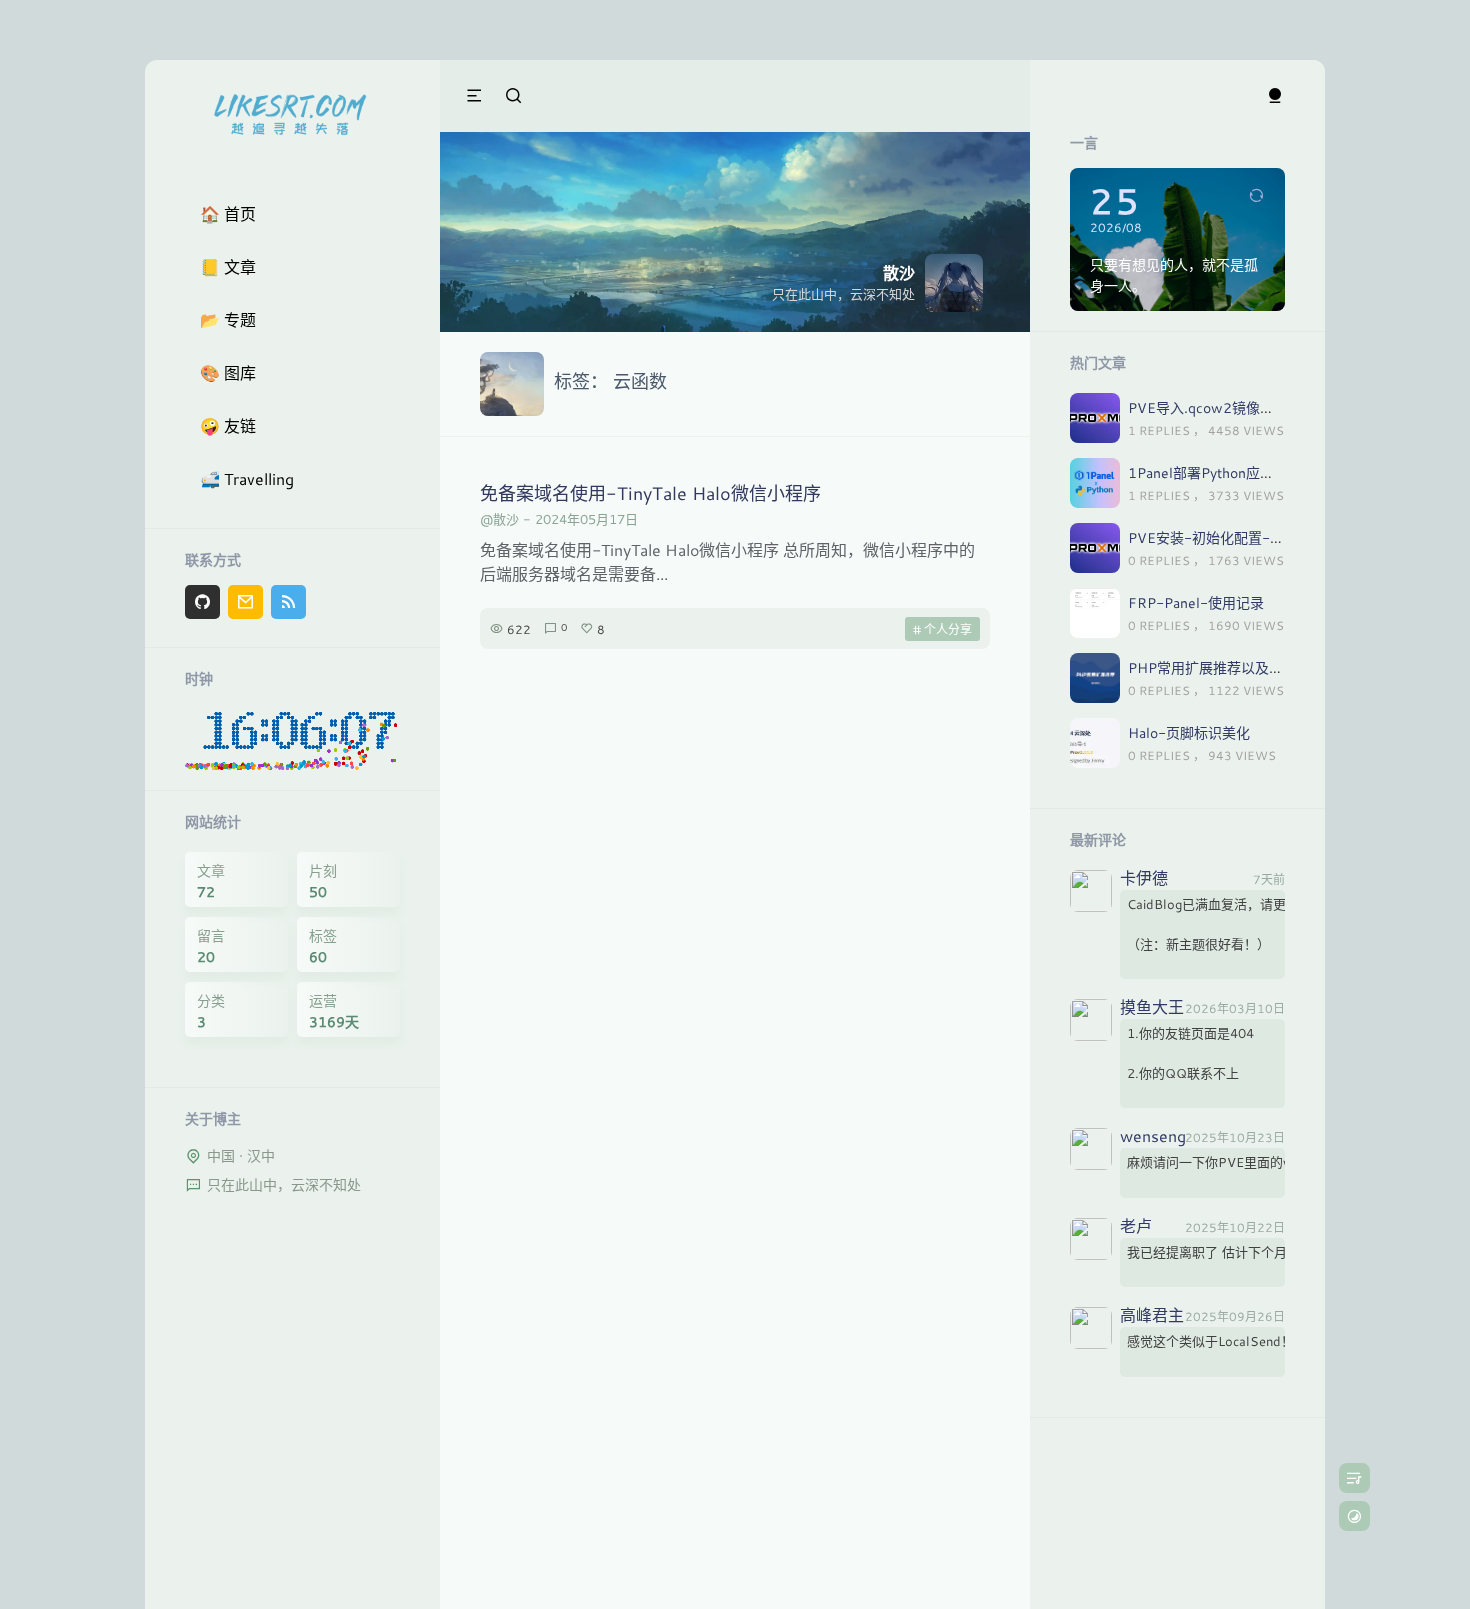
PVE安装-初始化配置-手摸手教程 (1234, 537)
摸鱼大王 (1152, 1008)
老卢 (1136, 1227)
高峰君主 (1152, 1316)
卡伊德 (1144, 879)
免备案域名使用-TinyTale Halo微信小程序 (650, 493)
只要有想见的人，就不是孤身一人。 (1174, 275)
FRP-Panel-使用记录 (1196, 602)
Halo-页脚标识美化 (1189, 732)
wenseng (1153, 1137)
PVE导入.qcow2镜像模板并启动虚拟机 (1250, 407)
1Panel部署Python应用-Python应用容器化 (1262, 472)
